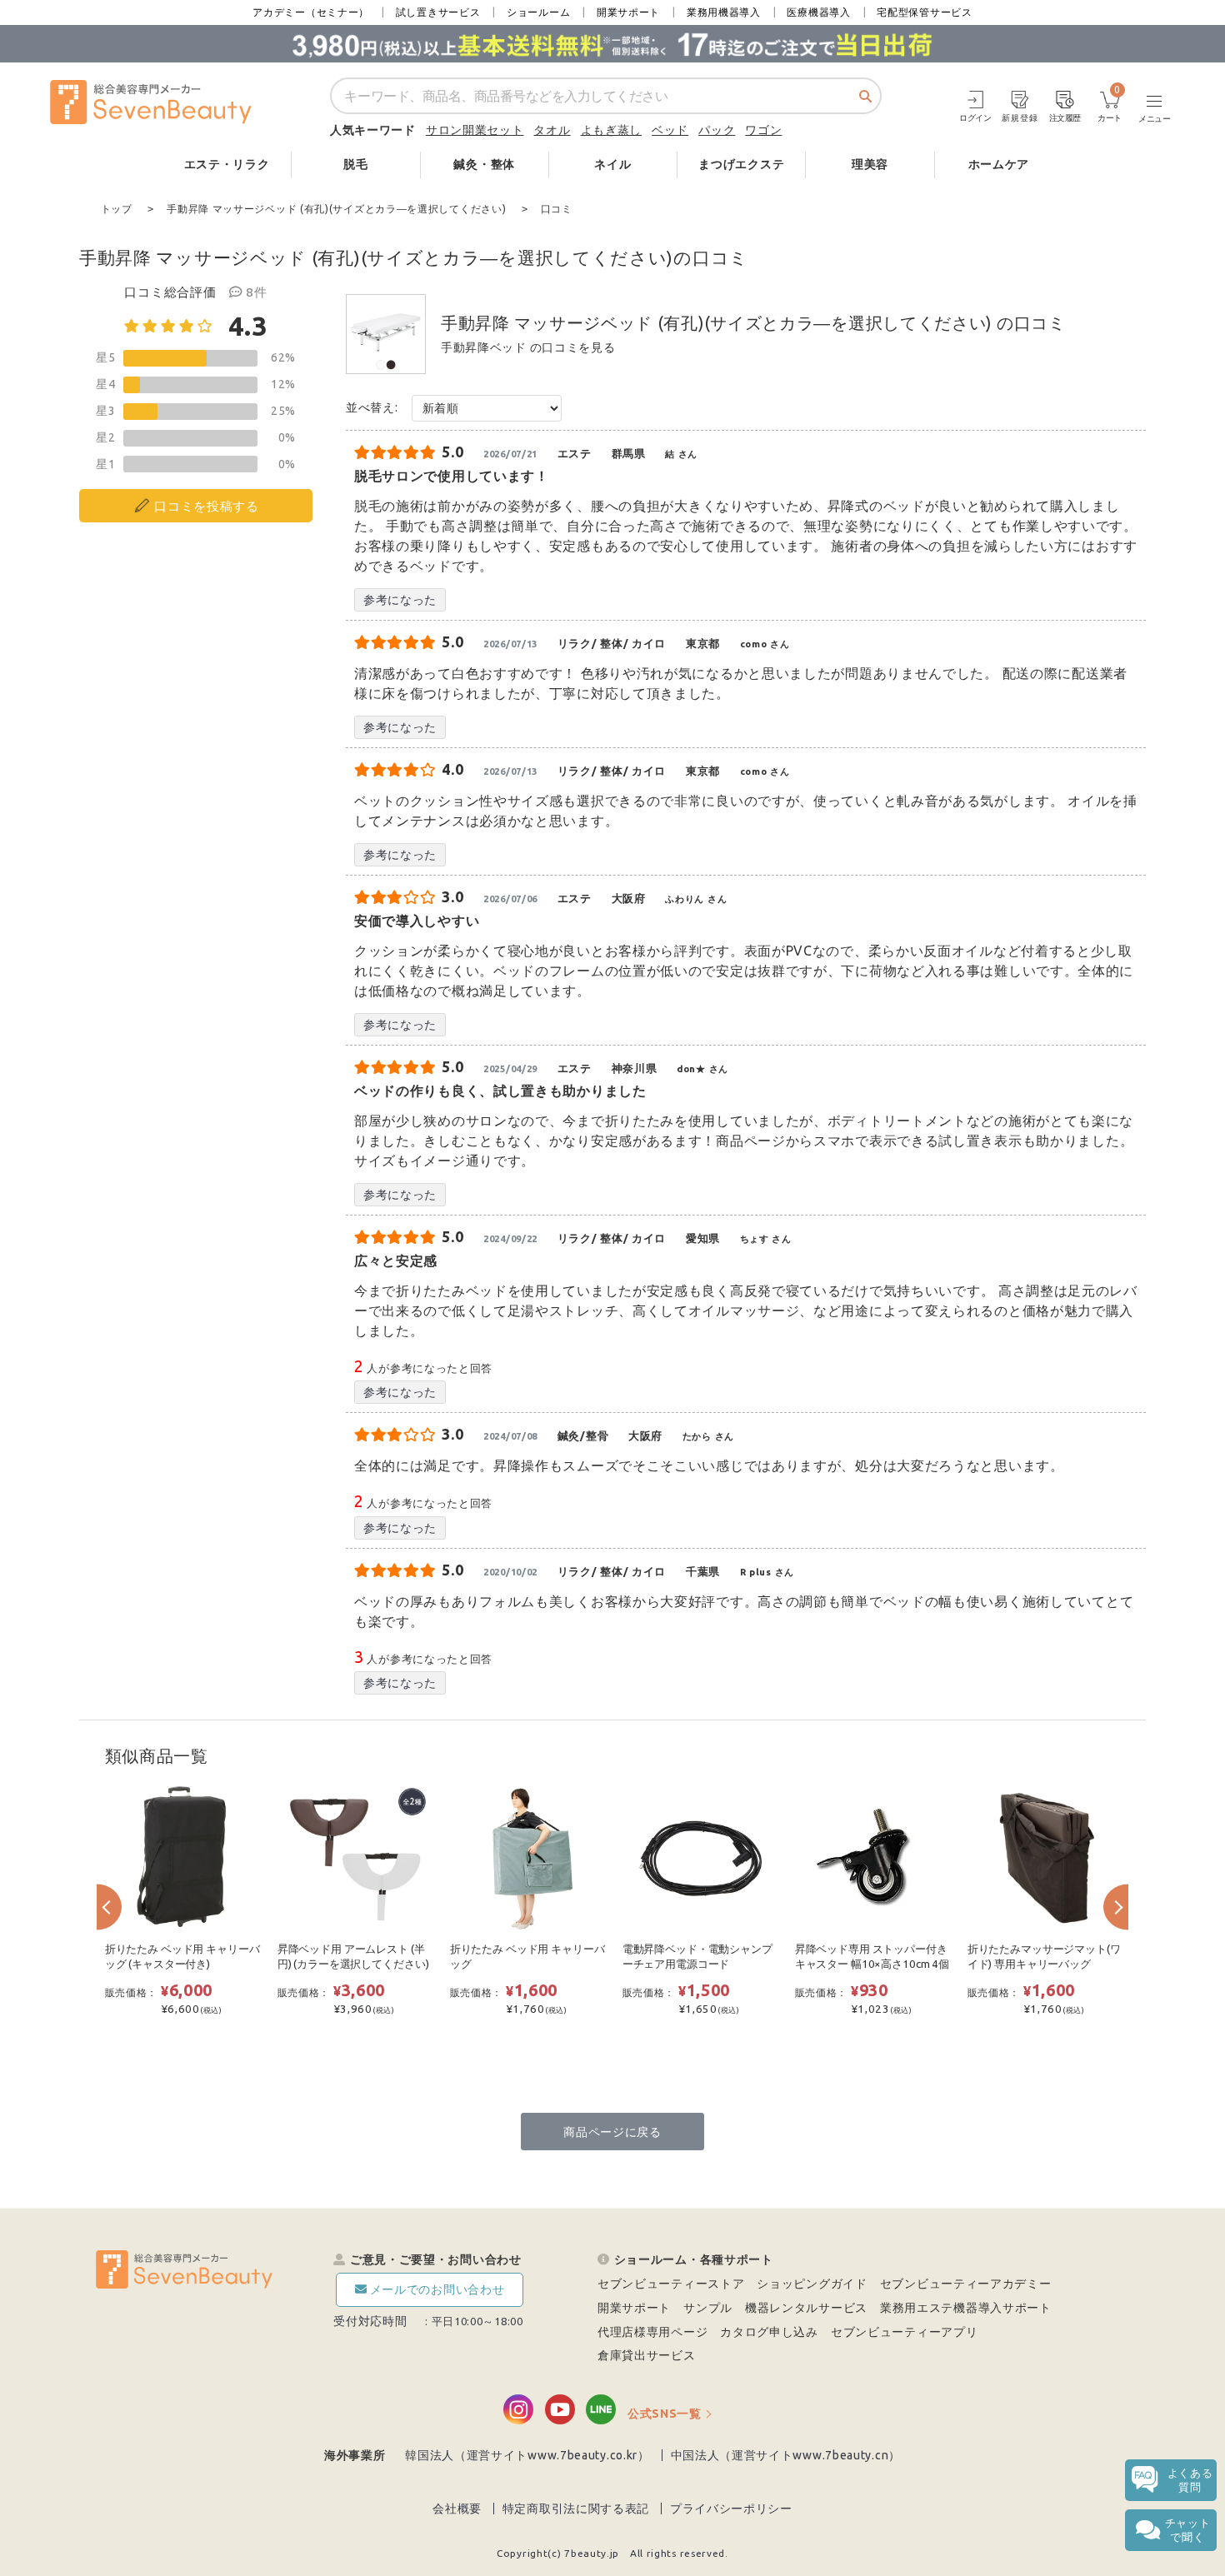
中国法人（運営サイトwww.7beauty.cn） (786, 2455)
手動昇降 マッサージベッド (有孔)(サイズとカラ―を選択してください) (716, 323)
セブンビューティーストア (671, 2284)
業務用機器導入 (724, 12)
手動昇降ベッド (484, 347)
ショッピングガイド (812, 2284)
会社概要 (457, 2509)
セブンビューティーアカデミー (966, 2284)
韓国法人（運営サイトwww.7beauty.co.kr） (527, 2455)
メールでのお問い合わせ (437, 2289)
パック (717, 130)
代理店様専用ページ (652, 2332)
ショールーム (538, 12)
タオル (552, 130)
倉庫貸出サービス (647, 2355)
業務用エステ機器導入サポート (966, 2308)
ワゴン (763, 130)
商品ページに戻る (612, 2132)
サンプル (708, 2308)
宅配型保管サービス (924, 12)
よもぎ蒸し (612, 130)
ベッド (670, 130)
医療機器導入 (818, 12)
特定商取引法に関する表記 (576, 2509)
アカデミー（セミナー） (311, 12)
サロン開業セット (475, 130)
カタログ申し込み (769, 2332)
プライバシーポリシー (731, 2509)
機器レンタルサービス (806, 2308)
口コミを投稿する (207, 506)
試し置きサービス (438, 12)
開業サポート (628, 12)
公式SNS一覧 (665, 2414)
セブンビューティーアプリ (904, 2332)
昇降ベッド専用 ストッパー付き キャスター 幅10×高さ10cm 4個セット (872, 1964)
